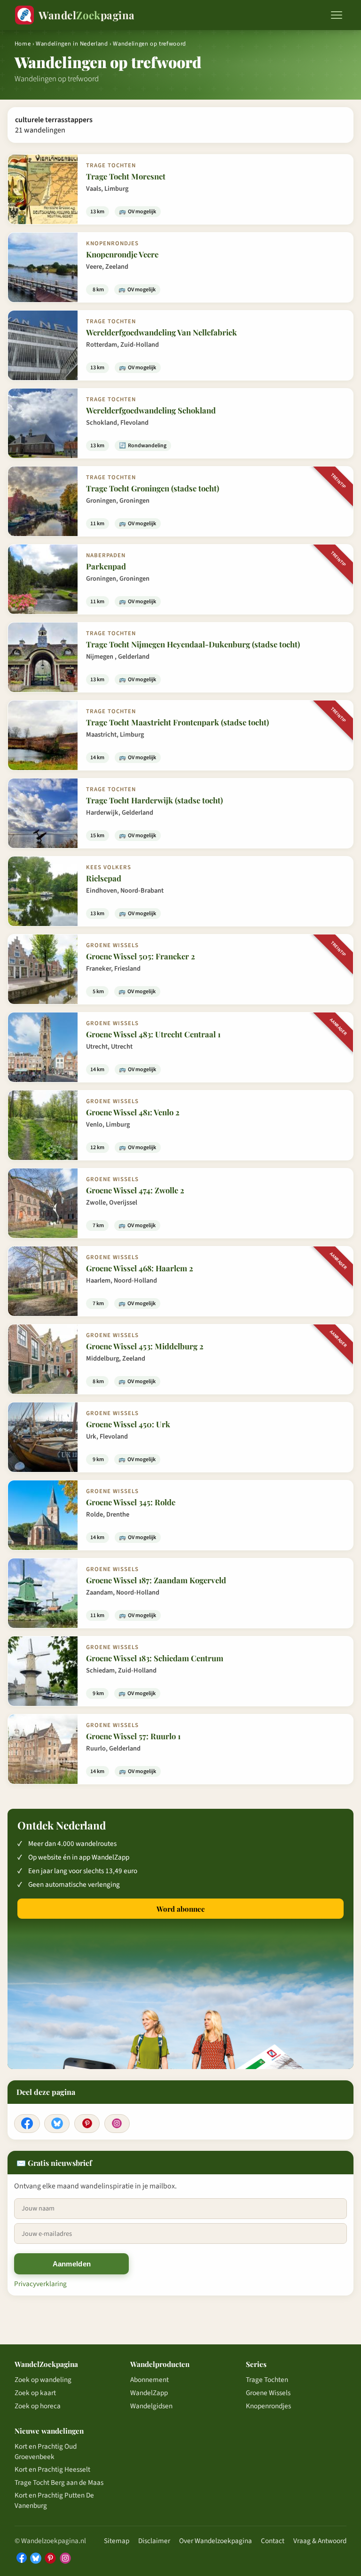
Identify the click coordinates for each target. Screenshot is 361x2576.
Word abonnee (181, 1909)
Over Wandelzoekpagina (216, 2541)
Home (23, 44)
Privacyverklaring (40, 2284)
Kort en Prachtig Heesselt (52, 2469)
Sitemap (117, 2541)
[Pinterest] (87, 2124)
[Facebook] (27, 2124)
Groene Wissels (268, 2393)
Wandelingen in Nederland (72, 44)
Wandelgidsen (151, 2406)
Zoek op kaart (35, 2393)
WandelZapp (149, 2393)
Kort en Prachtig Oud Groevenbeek (46, 2451)
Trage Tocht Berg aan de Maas (59, 2483)
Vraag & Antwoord (320, 2541)
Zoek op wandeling (43, 2380)
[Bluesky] (57, 2124)
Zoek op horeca (38, 2406)
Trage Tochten (267, 2380)
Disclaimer (154, 2541)
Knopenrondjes (268, 2406)
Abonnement (149, 2380)
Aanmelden (72, 2264)
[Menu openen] (337, 15)
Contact (273, 2541)
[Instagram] (117, 2124)
